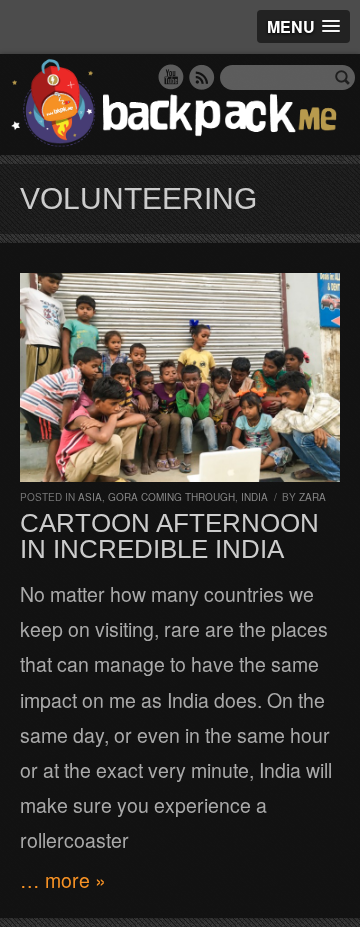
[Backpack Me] (180, 104)
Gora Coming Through (171, 497)
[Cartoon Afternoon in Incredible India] (180, 377)
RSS (202, 77)
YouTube (171, 77)
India (254, 497)
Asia (90, 497)
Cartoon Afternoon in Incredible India (169, 536)
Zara (312, 497)
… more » (63, 880)
